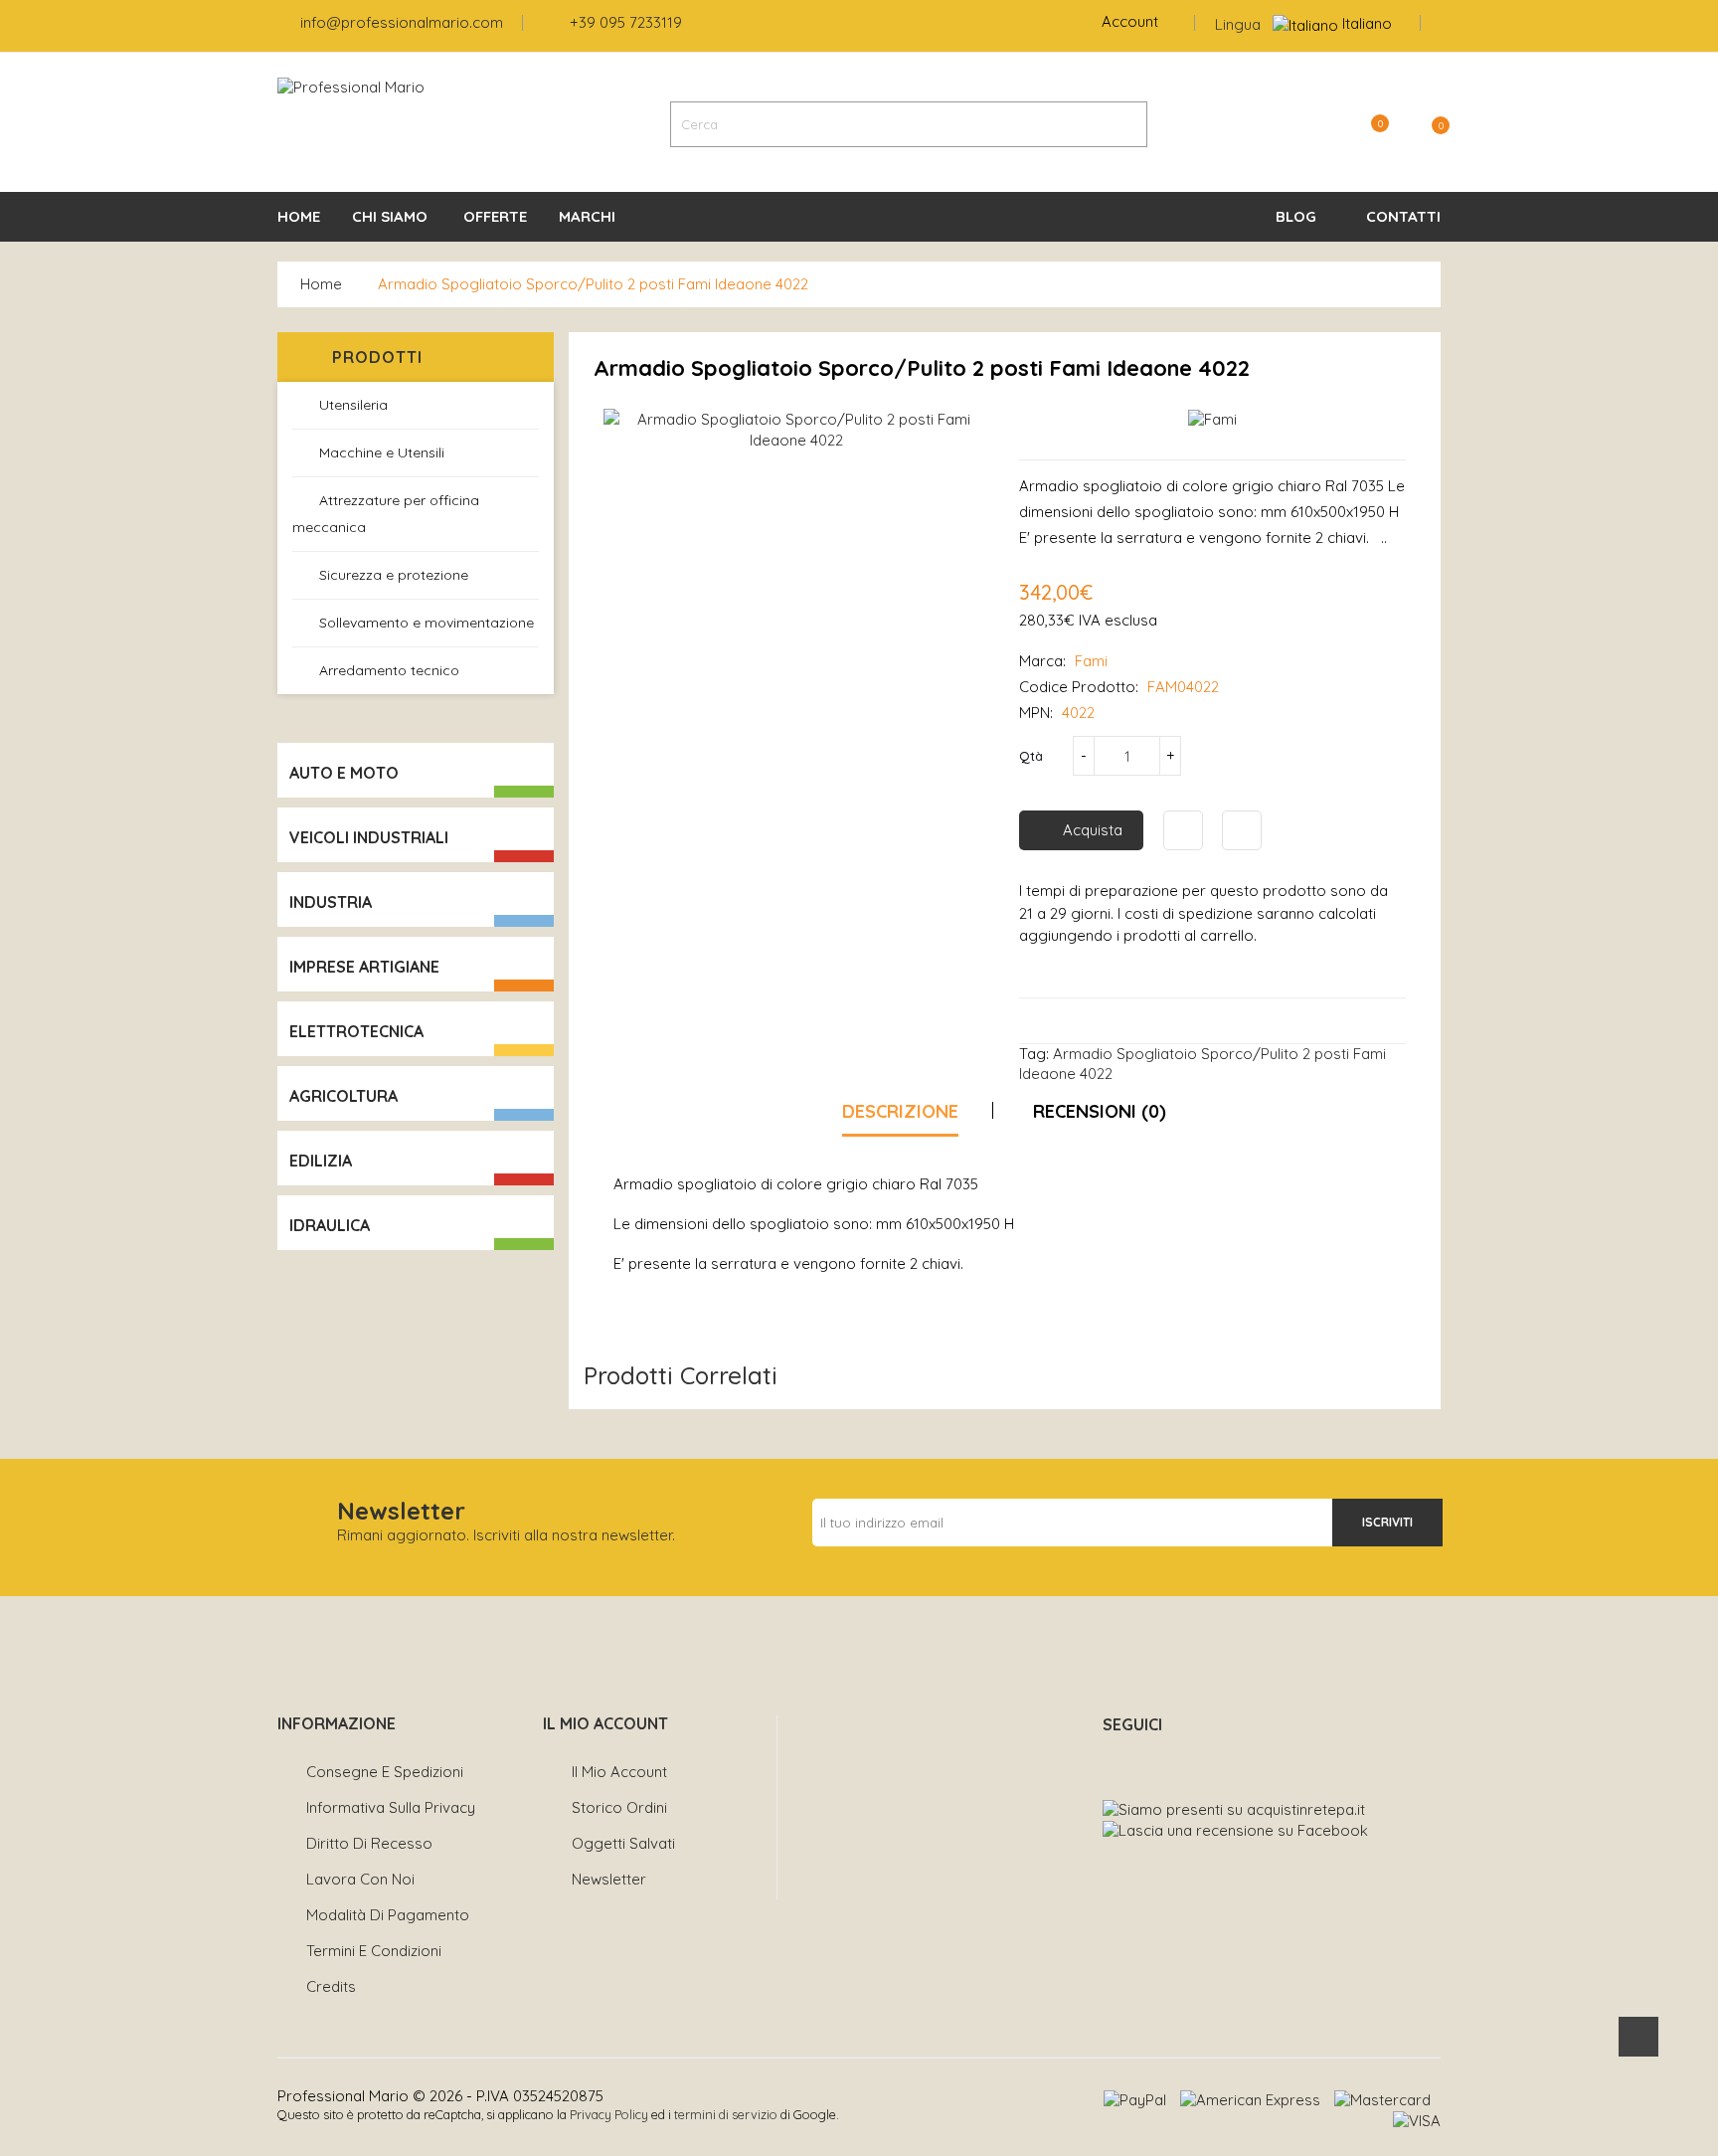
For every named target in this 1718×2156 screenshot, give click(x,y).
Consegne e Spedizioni (385, 1772)
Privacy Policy (609, 2114)
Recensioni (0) (1100, 1111)
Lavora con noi (360, 1879)
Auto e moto (344, 773)
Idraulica (330, 1225)
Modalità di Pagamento (388, 1915)
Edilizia (321, 1161)
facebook (1112, 1759)
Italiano (1367, 23)
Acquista (1093, 830)
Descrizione (900, 1111)
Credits (331, 1986)
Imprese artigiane (364, 967)
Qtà (1031, 756)
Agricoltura (344, 1096)
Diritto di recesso (369, 1843)
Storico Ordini (619, 1807)
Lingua (1238, 24)
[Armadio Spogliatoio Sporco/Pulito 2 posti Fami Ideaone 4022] (797, 430)
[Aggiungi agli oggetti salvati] (1183, 830)
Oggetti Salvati (623, 1843)
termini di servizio (726, 2114)
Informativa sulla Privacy (391, 1807)
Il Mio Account (619, 1772)
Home (321, 284)
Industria (331, 902)
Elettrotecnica (356, 1031)
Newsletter (609, 1879)
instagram (1156, 1759)
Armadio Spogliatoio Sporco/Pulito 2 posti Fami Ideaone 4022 (593, 284)
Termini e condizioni (374, 1951)
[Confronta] (1242, 830)
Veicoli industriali (369, 837)
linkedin (1200, 1759)
